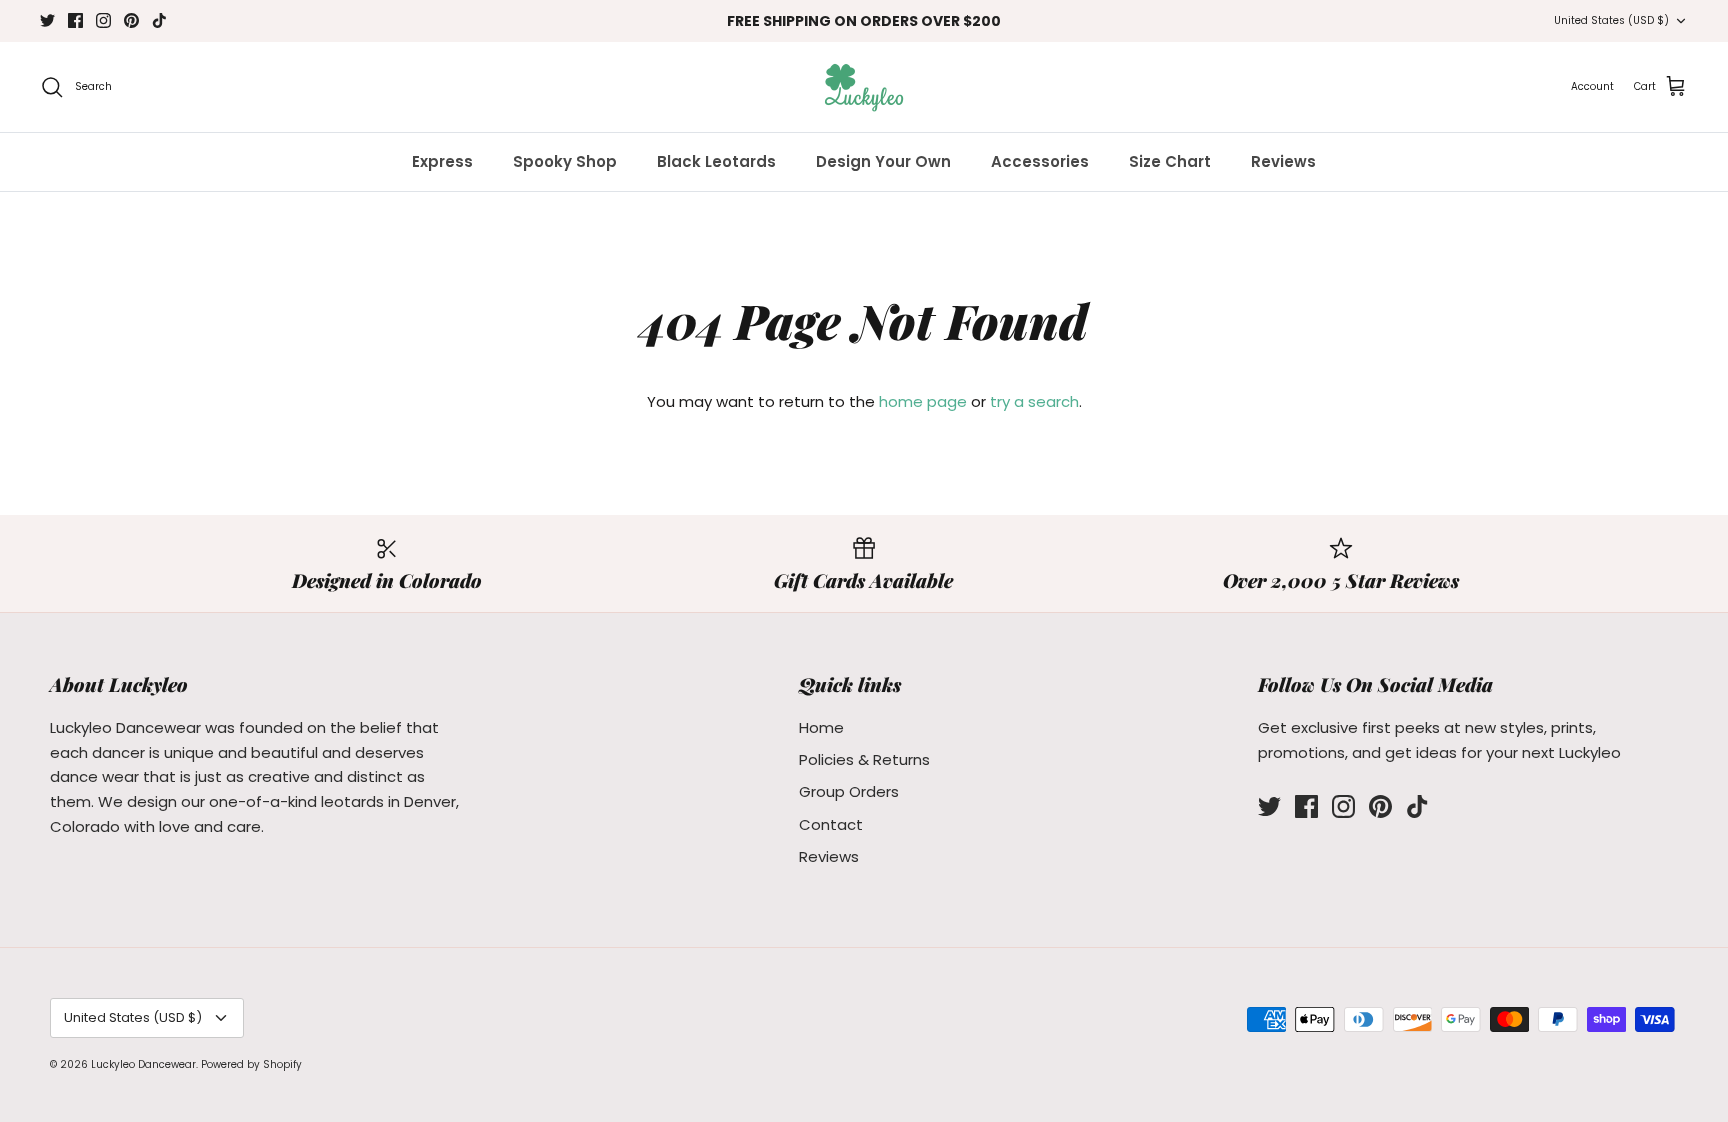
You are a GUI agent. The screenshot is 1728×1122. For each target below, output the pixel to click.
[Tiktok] (159, 20)
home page (923, 401)
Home (821, 727)
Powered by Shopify (251, 1064)
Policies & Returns (864, 759)
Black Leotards (716, 161)
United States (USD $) (1611, 20)
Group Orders (849, 791)
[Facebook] (75, 20)
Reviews (1283, 161)
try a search (1034, 401)
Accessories (1040, 161)
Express (442, 161)
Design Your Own (883, 161)
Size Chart (1170, 161)
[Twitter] (47, 20)
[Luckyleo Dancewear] (864, 87)
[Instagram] (103, 20)
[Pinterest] (131, 20)
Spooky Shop (565, 161)
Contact (831, 824)
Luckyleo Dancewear (143, 1064)
